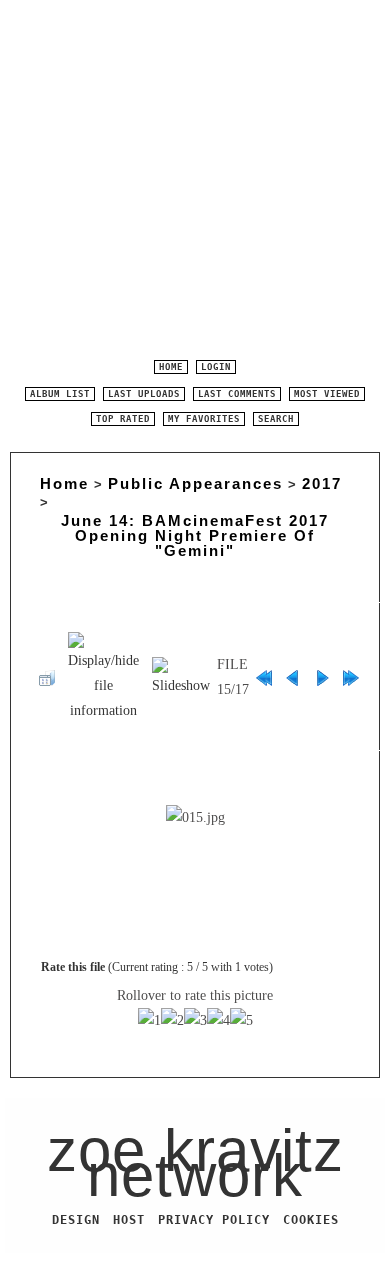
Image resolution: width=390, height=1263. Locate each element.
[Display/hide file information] (103, 676)
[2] (172, 1020)
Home (171, 367)
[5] (241, 1020)
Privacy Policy (214, 1220)
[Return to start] (264, 677)
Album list (60, 394)
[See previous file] (293, 677)
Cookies (311, 1220)
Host (129, 1220)
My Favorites (204, 419)
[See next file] (322, 677)
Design (76, 1220)
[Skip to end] (351, 677)
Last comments (237, 394)
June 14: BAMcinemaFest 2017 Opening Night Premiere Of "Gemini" (195, 535)
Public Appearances (195, 483)
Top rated (123, 419)
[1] (149, 1020)
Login (216, 367)
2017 (322, 483)
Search (276, 419)
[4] (218, 1020)
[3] (195, 1020)
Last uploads (144, 394)
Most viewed (327, 394)
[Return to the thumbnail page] (47, 677)
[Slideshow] (181, 676)
